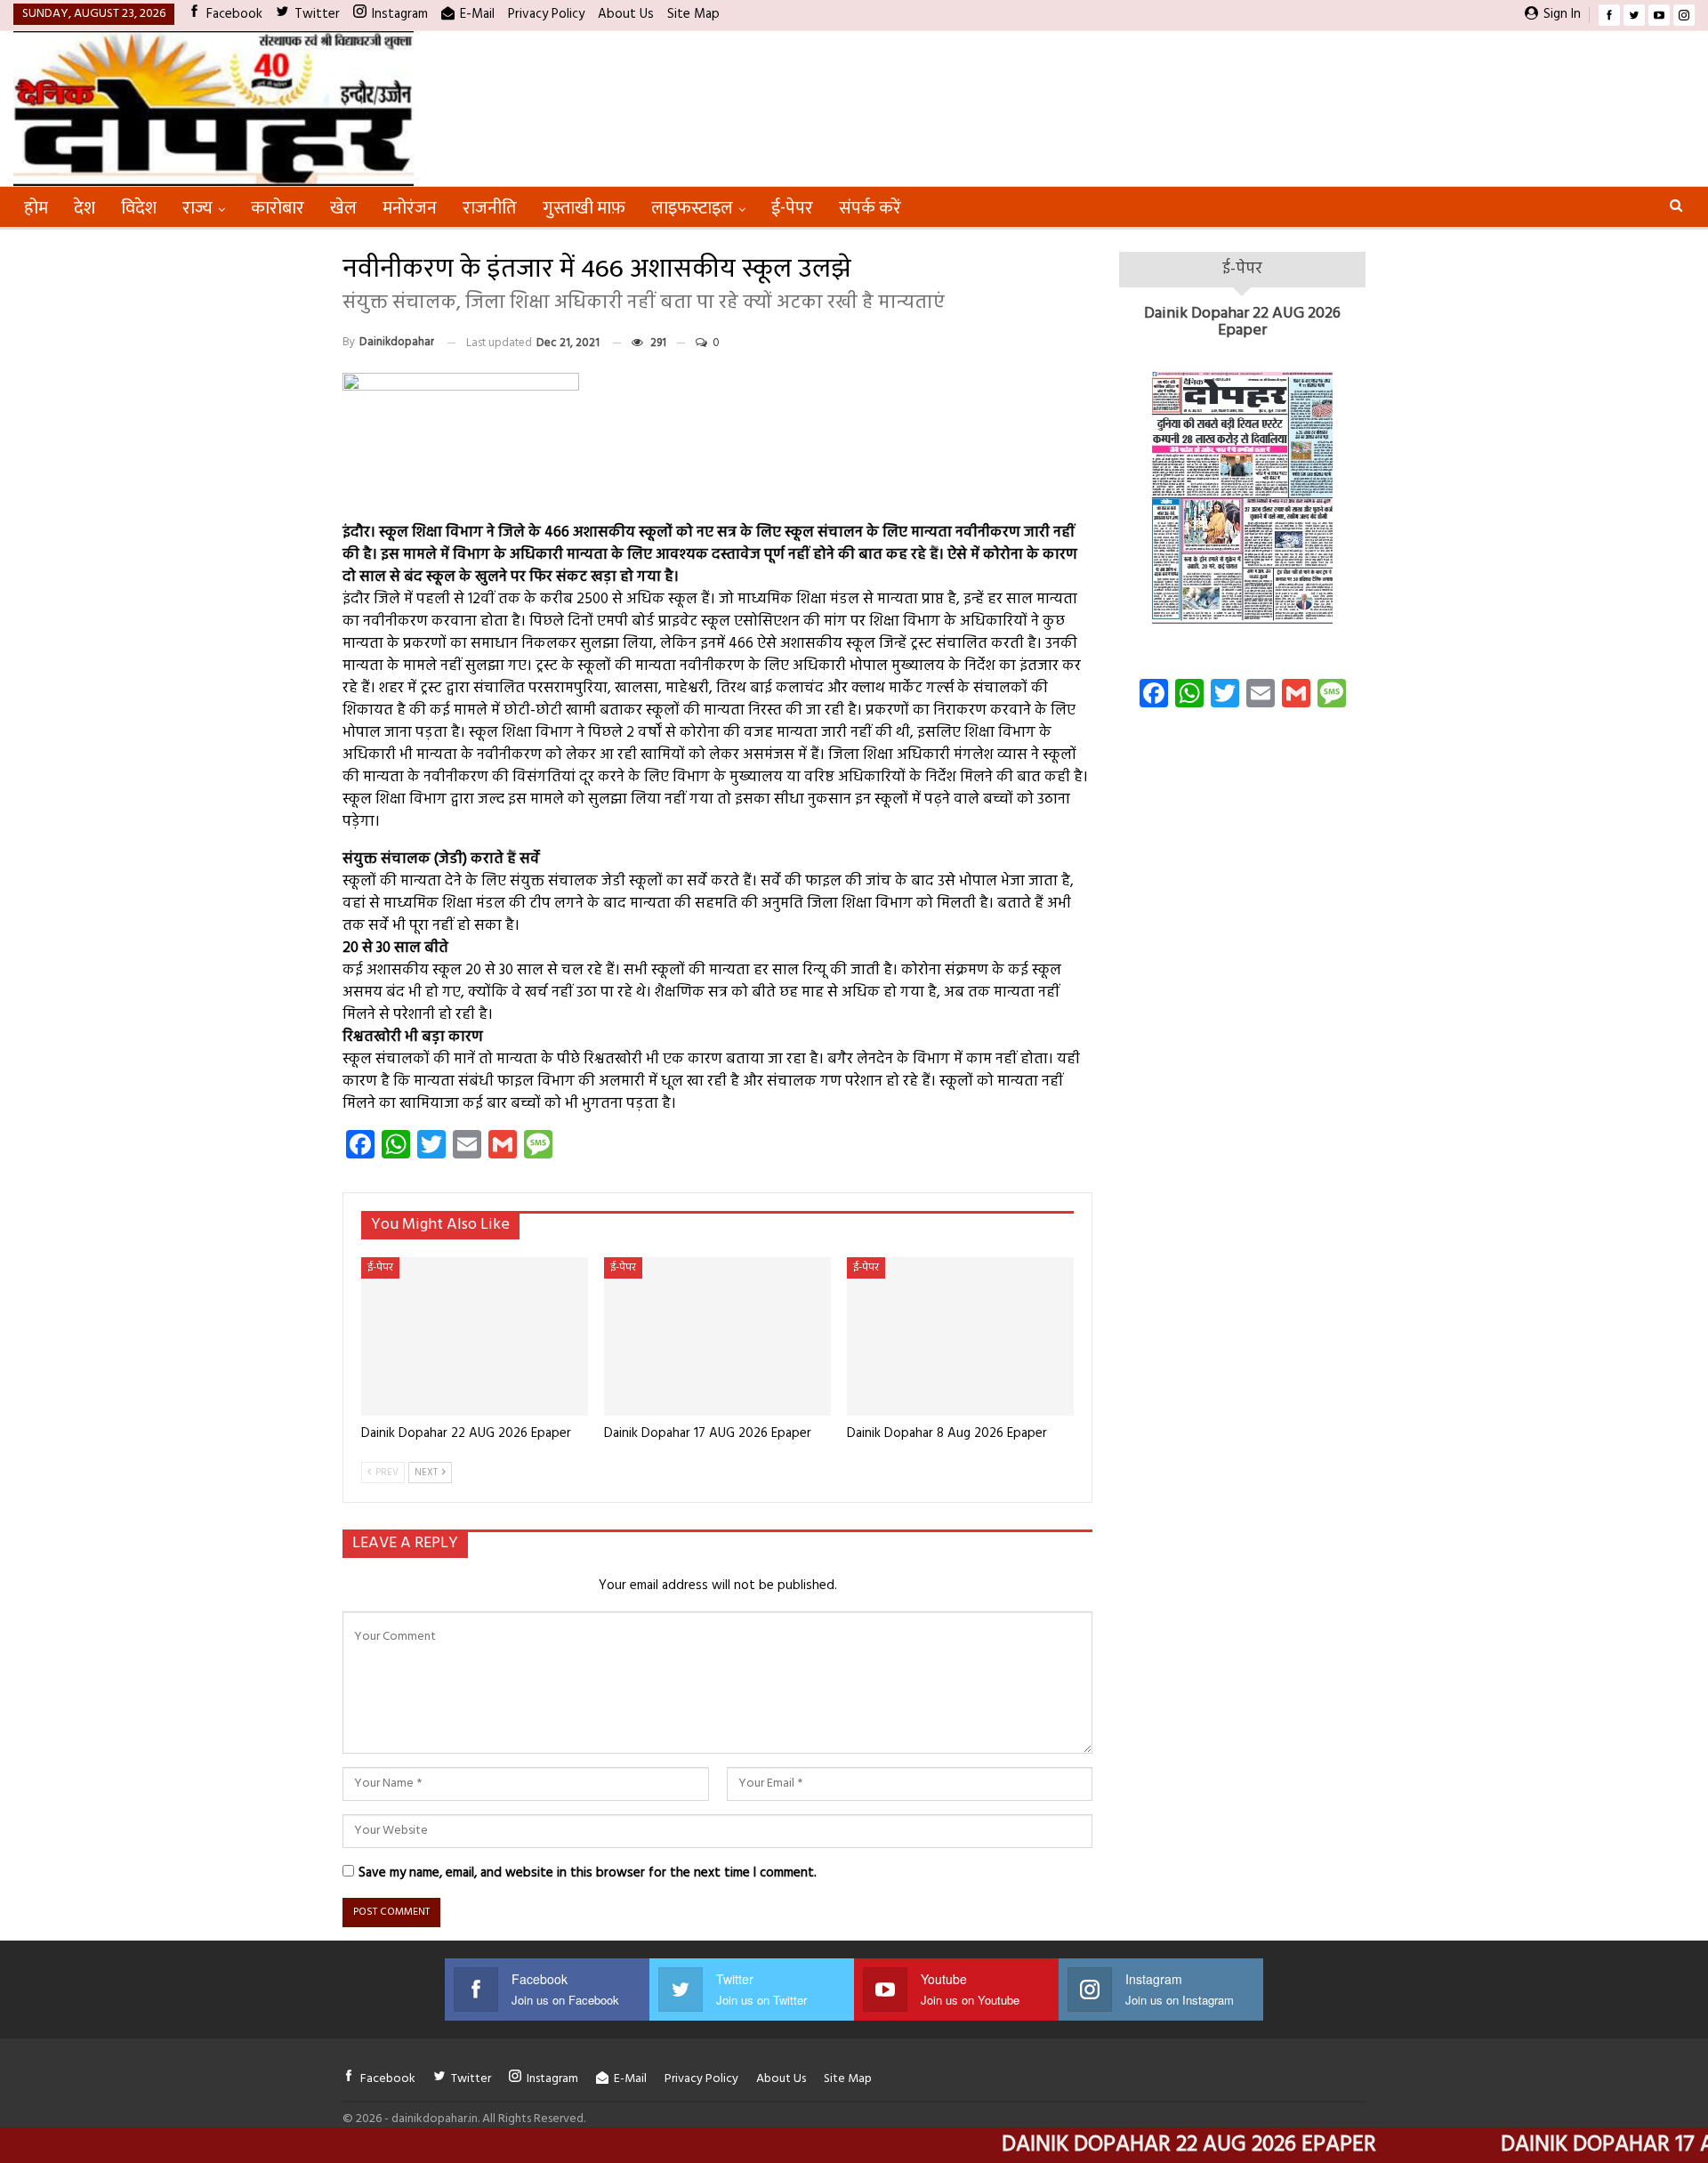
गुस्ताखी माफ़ (584, 208)
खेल (343, 208)
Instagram (400, 14)
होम (36, 208)
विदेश (139, 208)
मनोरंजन (410, 208)
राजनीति (490, 208)
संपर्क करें (870, 208)
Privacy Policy (546, 14)
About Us (626, 14)
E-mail (477, 14)
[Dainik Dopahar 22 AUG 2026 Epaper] (475, 1337)
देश (85, 208)
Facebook (234, 14)
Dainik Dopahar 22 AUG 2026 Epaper (1242, 323)
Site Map (693, 14)
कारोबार (278, 208)
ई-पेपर (792, 208)
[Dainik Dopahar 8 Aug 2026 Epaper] (960, 1337)
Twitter (317, 14)
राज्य (197, 208)
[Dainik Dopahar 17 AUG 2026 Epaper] (717, 1337)
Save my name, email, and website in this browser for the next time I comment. (588, 1873)
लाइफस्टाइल (692, 208)
